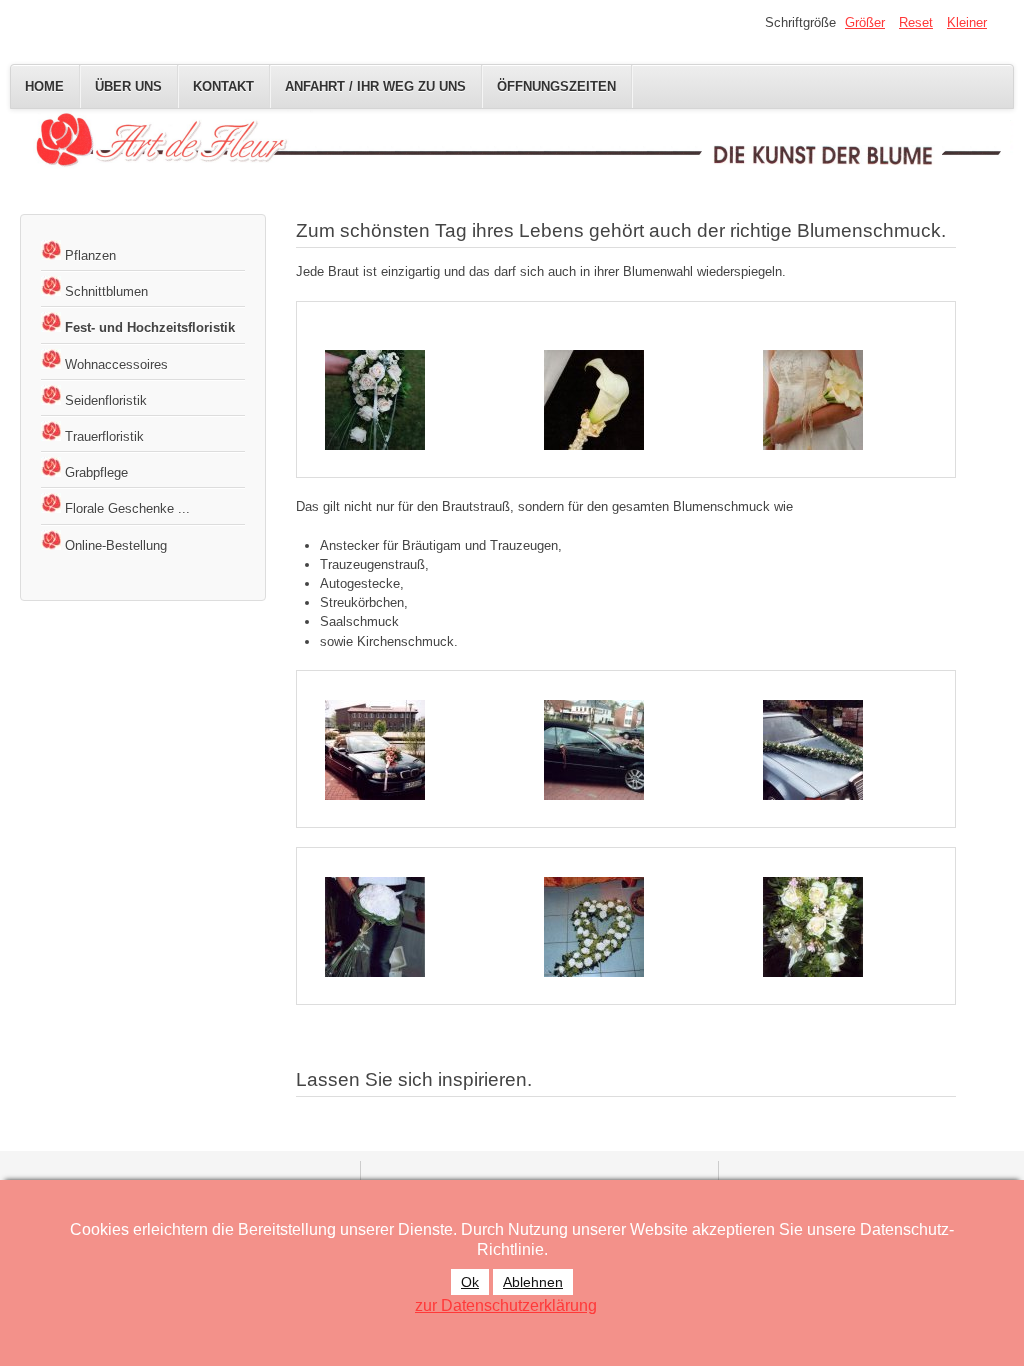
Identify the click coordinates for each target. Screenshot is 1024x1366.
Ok (470, 1282)
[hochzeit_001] (375, 398)
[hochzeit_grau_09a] (813, 748)
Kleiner (967, 22)
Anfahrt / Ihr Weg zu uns (375, 86)
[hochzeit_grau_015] (375, 926)
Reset (916, 22)
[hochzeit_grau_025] (813, 926)
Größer (865, 22)
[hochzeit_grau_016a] (594, 926)
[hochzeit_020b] (813, 398)
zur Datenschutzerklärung (506, 1305)
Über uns (128, 86)
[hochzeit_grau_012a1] (375, 748)
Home (44, 86)
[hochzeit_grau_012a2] (594, 748)
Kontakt (223, 86)
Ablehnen (533, 1282)
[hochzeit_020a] (594, 398)
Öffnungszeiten (556, 86)
